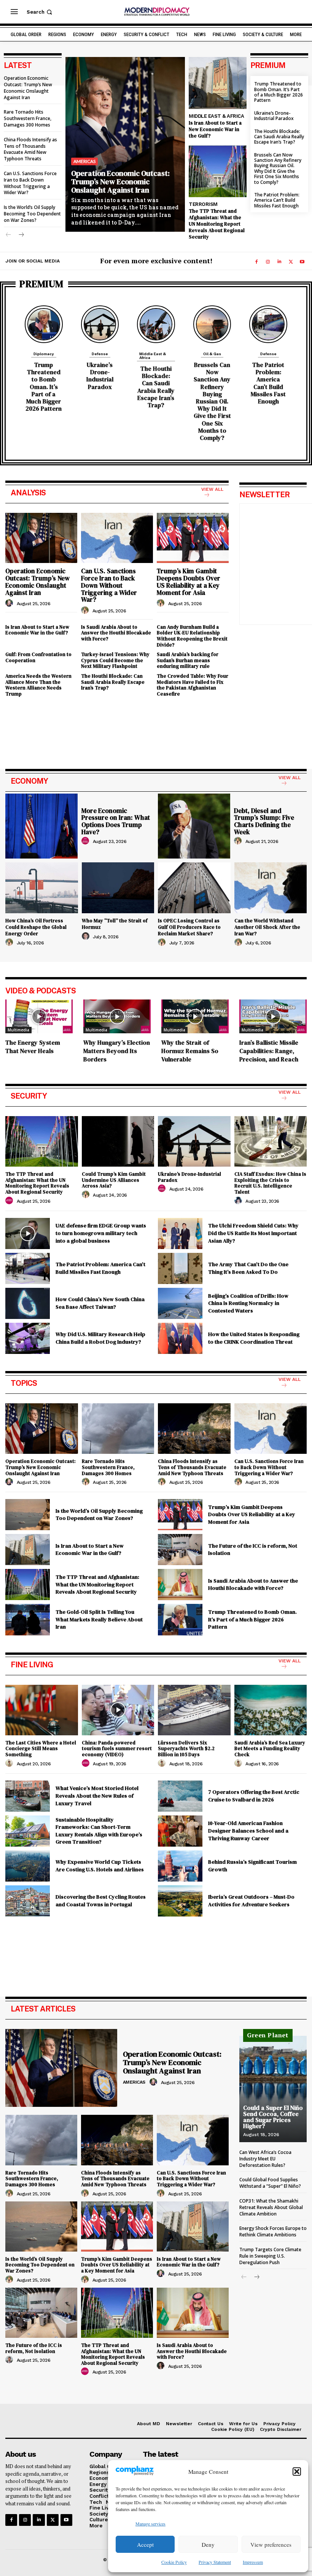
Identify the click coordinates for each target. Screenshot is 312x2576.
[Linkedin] (279, 262)
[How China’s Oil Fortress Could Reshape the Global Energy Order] (42, 888)
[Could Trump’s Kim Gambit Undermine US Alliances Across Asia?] (118, 1141)
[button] (297, 2472)
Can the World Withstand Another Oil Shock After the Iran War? (267, 927)
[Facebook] (256, 262)
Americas (84, 161)
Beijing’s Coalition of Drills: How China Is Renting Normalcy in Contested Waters (248, 1303)
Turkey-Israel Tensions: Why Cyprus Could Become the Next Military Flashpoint (115, 660)
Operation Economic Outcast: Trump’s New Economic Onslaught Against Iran (28, 88)
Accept (145, 2544)
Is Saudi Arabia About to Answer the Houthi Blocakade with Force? (116, 633)
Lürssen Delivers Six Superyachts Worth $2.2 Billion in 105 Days (186, 1749)
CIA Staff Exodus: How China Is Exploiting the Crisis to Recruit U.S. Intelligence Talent (270, 1183)
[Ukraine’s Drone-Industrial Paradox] (100, 324)
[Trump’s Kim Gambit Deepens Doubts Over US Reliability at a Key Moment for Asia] (193, 538)
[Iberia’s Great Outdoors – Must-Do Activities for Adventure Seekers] (180, 1901)
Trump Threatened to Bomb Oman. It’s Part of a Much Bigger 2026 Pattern (279, 92)
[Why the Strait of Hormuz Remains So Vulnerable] (195, 1016)
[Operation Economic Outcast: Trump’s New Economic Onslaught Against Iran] (125, 144)
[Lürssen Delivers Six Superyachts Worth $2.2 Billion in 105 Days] (194, 1710)
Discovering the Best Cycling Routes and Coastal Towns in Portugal (101, 1901)
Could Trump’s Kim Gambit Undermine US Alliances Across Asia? (114, 1180)
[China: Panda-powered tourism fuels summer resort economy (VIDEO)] (118, 1710)
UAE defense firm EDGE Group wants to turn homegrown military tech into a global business (101, 1233)
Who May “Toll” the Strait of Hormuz (115, 924)
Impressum (253, 2562)
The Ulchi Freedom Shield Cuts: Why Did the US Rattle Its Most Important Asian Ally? (253, 1233)
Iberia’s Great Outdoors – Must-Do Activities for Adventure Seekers (251, 1901)
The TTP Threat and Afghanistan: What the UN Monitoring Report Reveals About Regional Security (217, 224)
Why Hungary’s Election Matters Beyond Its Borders (117, 1051)
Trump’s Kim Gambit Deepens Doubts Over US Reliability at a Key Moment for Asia (189, 582)
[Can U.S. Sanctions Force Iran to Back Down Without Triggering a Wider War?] (117, 538)
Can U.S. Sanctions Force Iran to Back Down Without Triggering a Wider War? (30, 183)
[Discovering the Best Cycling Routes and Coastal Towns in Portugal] (28, 1901)
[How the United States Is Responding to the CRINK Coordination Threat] (180, 1338)
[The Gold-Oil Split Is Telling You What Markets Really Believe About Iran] (28, 1619)
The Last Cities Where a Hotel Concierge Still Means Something (41, 1749)
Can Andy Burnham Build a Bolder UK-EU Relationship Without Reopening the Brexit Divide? (192, 636)
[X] (291, 262)
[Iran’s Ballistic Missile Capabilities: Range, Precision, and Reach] (273, 1016)
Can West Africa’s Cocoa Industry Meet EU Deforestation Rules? (265, 2159)
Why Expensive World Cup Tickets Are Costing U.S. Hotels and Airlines (100, 1866)
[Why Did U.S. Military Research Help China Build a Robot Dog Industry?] (28, 1338)
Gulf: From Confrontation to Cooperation (38, 657)
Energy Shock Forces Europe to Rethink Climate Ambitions (273, 2231)
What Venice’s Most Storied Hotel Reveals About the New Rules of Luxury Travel (97, 1796)
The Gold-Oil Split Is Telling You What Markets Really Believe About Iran (99, 1619)
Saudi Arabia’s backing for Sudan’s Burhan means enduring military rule (188, 660)
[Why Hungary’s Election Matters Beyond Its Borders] (117, 1016)
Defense (100, 354)
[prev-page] (9, 235)
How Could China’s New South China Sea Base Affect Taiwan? (100, 1303)
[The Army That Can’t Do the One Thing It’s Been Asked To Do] (180, 1268)
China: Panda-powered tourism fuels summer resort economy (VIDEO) (117, 1749)
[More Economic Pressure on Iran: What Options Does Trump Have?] (41, 826)
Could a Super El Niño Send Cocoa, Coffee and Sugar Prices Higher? (273, 2117)
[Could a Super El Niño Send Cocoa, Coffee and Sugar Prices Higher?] (273, 2089)
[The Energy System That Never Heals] (39, 1016)
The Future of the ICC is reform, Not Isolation (253, 1550)
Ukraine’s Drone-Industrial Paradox (274, 116)
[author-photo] (10, 603)
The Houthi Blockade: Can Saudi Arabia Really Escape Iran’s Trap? (279, 137)
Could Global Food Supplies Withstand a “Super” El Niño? (270, 2183)
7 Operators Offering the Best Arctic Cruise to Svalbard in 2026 (254, 1796)
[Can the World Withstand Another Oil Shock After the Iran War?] (271, 888)
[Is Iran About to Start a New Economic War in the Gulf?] (218, 83)
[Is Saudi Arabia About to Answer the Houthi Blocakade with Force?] (180, 1585)
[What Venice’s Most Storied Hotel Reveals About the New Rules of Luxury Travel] (28, 1796)
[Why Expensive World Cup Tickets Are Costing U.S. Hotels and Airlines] (28, 1866)
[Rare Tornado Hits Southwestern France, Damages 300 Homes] (118, 1429)
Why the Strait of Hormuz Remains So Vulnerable (190, 1051)
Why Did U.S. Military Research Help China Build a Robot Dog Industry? (100, 1338)
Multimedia (18, 1030)
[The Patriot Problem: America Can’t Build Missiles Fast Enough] (268, 324)
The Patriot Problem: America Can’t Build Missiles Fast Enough (277, 200)
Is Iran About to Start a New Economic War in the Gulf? (215, 129)
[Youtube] (302, 262)
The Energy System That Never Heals (33, 1047)
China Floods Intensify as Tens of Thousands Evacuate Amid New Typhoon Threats (30, 149)
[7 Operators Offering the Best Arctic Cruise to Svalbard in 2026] (180, 1796)
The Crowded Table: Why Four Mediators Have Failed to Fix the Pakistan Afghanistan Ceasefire (193, 685)
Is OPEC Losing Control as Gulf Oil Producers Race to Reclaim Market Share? (189, 927)
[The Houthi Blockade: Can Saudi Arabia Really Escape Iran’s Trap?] (156, 324)
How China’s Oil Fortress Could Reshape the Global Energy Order (36, 927)
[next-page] (21, 235)
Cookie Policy (174, 2562)
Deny (208, 2544)
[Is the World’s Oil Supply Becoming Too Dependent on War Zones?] (28, 1515)
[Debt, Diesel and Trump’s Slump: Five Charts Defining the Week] (194, 826)
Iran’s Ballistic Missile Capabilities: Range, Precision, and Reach (269, 1051)
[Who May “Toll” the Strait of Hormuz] (118, 888)
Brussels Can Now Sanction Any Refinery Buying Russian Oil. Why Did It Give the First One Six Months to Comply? (278, 168)
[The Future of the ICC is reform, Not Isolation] (180, 1550)
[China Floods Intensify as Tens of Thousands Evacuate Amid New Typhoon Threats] (194, 1429)
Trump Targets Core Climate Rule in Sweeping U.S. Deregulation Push (270, 2256)
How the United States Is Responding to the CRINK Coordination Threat (254, 1338)
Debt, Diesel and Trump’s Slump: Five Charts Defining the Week (264, 821)
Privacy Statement (215, 2562)
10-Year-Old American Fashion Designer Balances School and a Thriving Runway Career (248, 1830)
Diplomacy (44, 354)
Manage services (150, 2524)
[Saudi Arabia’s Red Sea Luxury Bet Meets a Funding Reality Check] (271, 1710)
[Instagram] (268, 262)
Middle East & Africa (216, 116)
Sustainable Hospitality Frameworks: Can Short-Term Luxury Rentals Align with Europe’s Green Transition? (99, 1831)
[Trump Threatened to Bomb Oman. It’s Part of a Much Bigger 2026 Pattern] (44, 324)
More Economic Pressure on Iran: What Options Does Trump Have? (116, 821)
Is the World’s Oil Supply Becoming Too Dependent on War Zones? (32, 214)
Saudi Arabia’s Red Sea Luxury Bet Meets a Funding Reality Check (270, 1749)
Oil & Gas (212, 354)
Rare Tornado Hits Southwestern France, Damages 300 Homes (28, 118)
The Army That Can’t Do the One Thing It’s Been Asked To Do (248, 1268)
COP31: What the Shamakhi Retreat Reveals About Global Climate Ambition (271, 2207)
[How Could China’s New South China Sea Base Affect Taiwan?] (28, 1303)
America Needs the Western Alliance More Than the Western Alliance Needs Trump (38, 685)
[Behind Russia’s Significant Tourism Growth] (180, 1866)
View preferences (271, 2544)
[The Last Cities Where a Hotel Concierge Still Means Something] (42, 1710)
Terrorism (203, 204)
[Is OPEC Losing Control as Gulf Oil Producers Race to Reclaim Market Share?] (194, 888)
